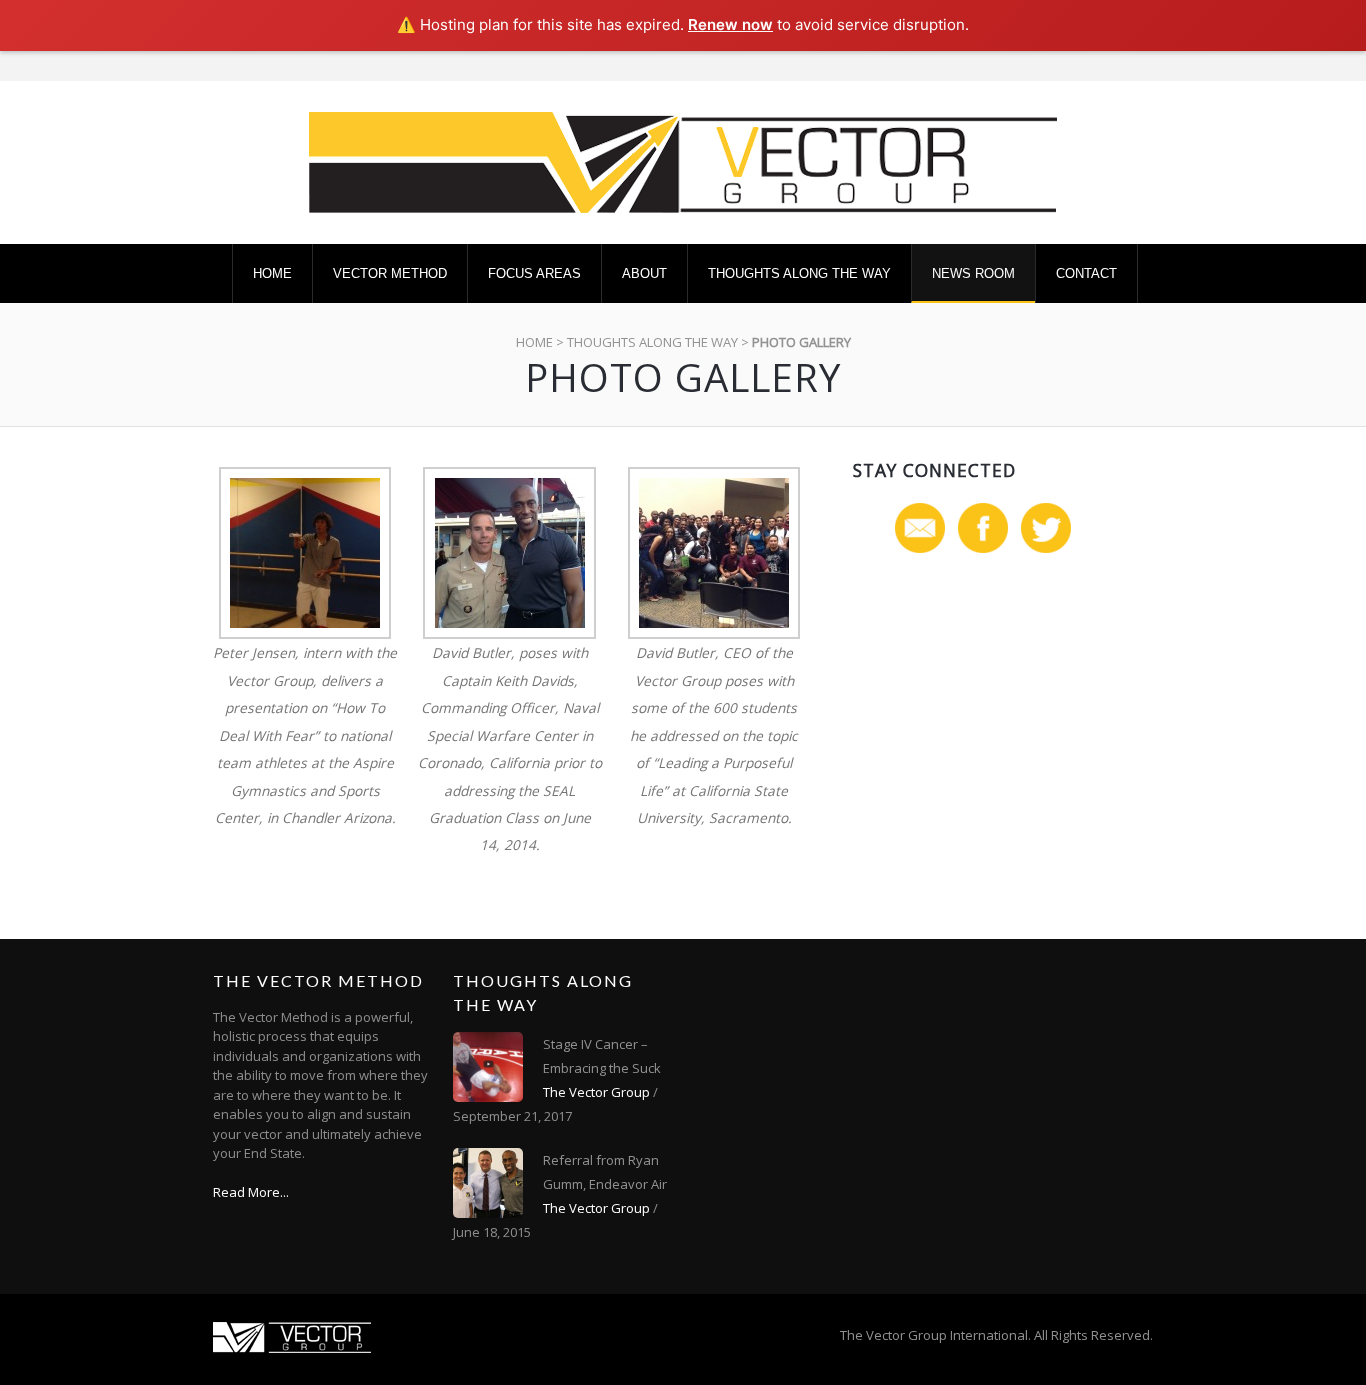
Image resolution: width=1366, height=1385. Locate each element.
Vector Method (390, 273)
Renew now (730, 24)
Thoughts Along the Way (799, 273)
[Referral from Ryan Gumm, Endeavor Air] (488, 1183)
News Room (973, 273)
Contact (1086, 273)
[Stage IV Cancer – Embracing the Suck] (488, 1067)
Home (272, 273)
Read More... (251, 1192)
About (644, 273)
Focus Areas (534, 273)
